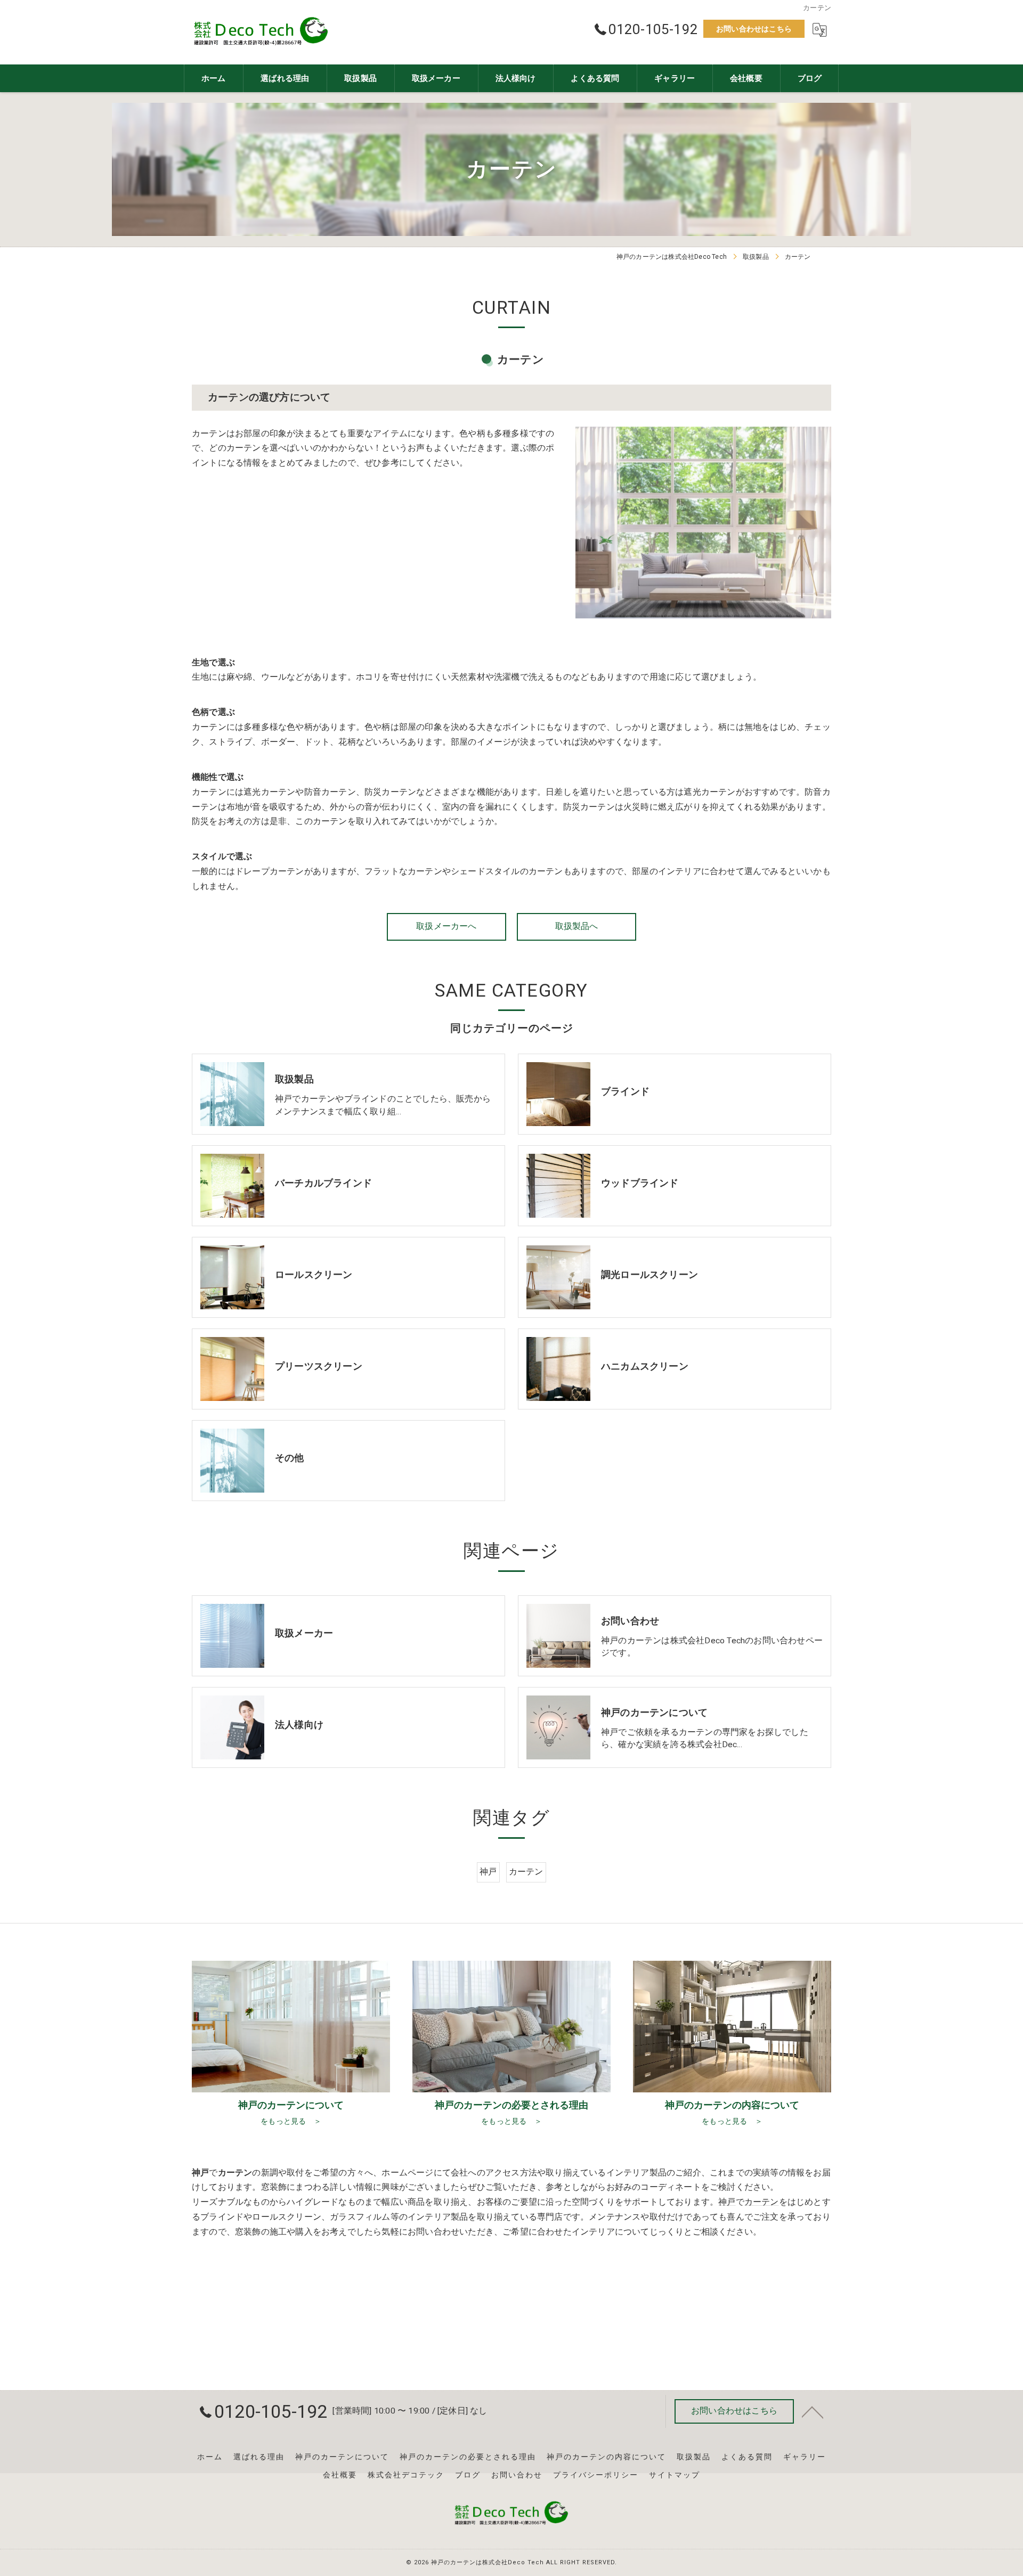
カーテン (526, 1872)
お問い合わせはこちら (754, 29)
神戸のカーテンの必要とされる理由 (468, 2457)
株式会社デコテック (406, 2475)
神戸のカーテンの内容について (606, 2457)
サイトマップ (675, 2475)
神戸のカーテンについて (342, 2457)
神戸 (488, 1872)
